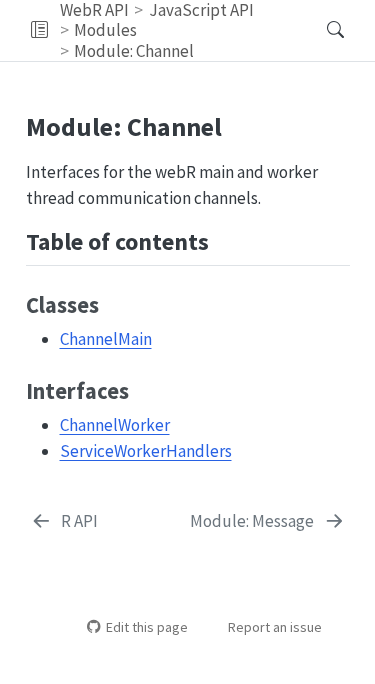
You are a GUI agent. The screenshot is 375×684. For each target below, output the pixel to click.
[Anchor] (225, 239)
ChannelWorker (115, 425)
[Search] (318, 30)
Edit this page (147, 627)
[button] (39, 30)
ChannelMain (106, 339)
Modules (105, 30)
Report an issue (275, 627)
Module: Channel (134, 51)
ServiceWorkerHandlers (146, 451)
